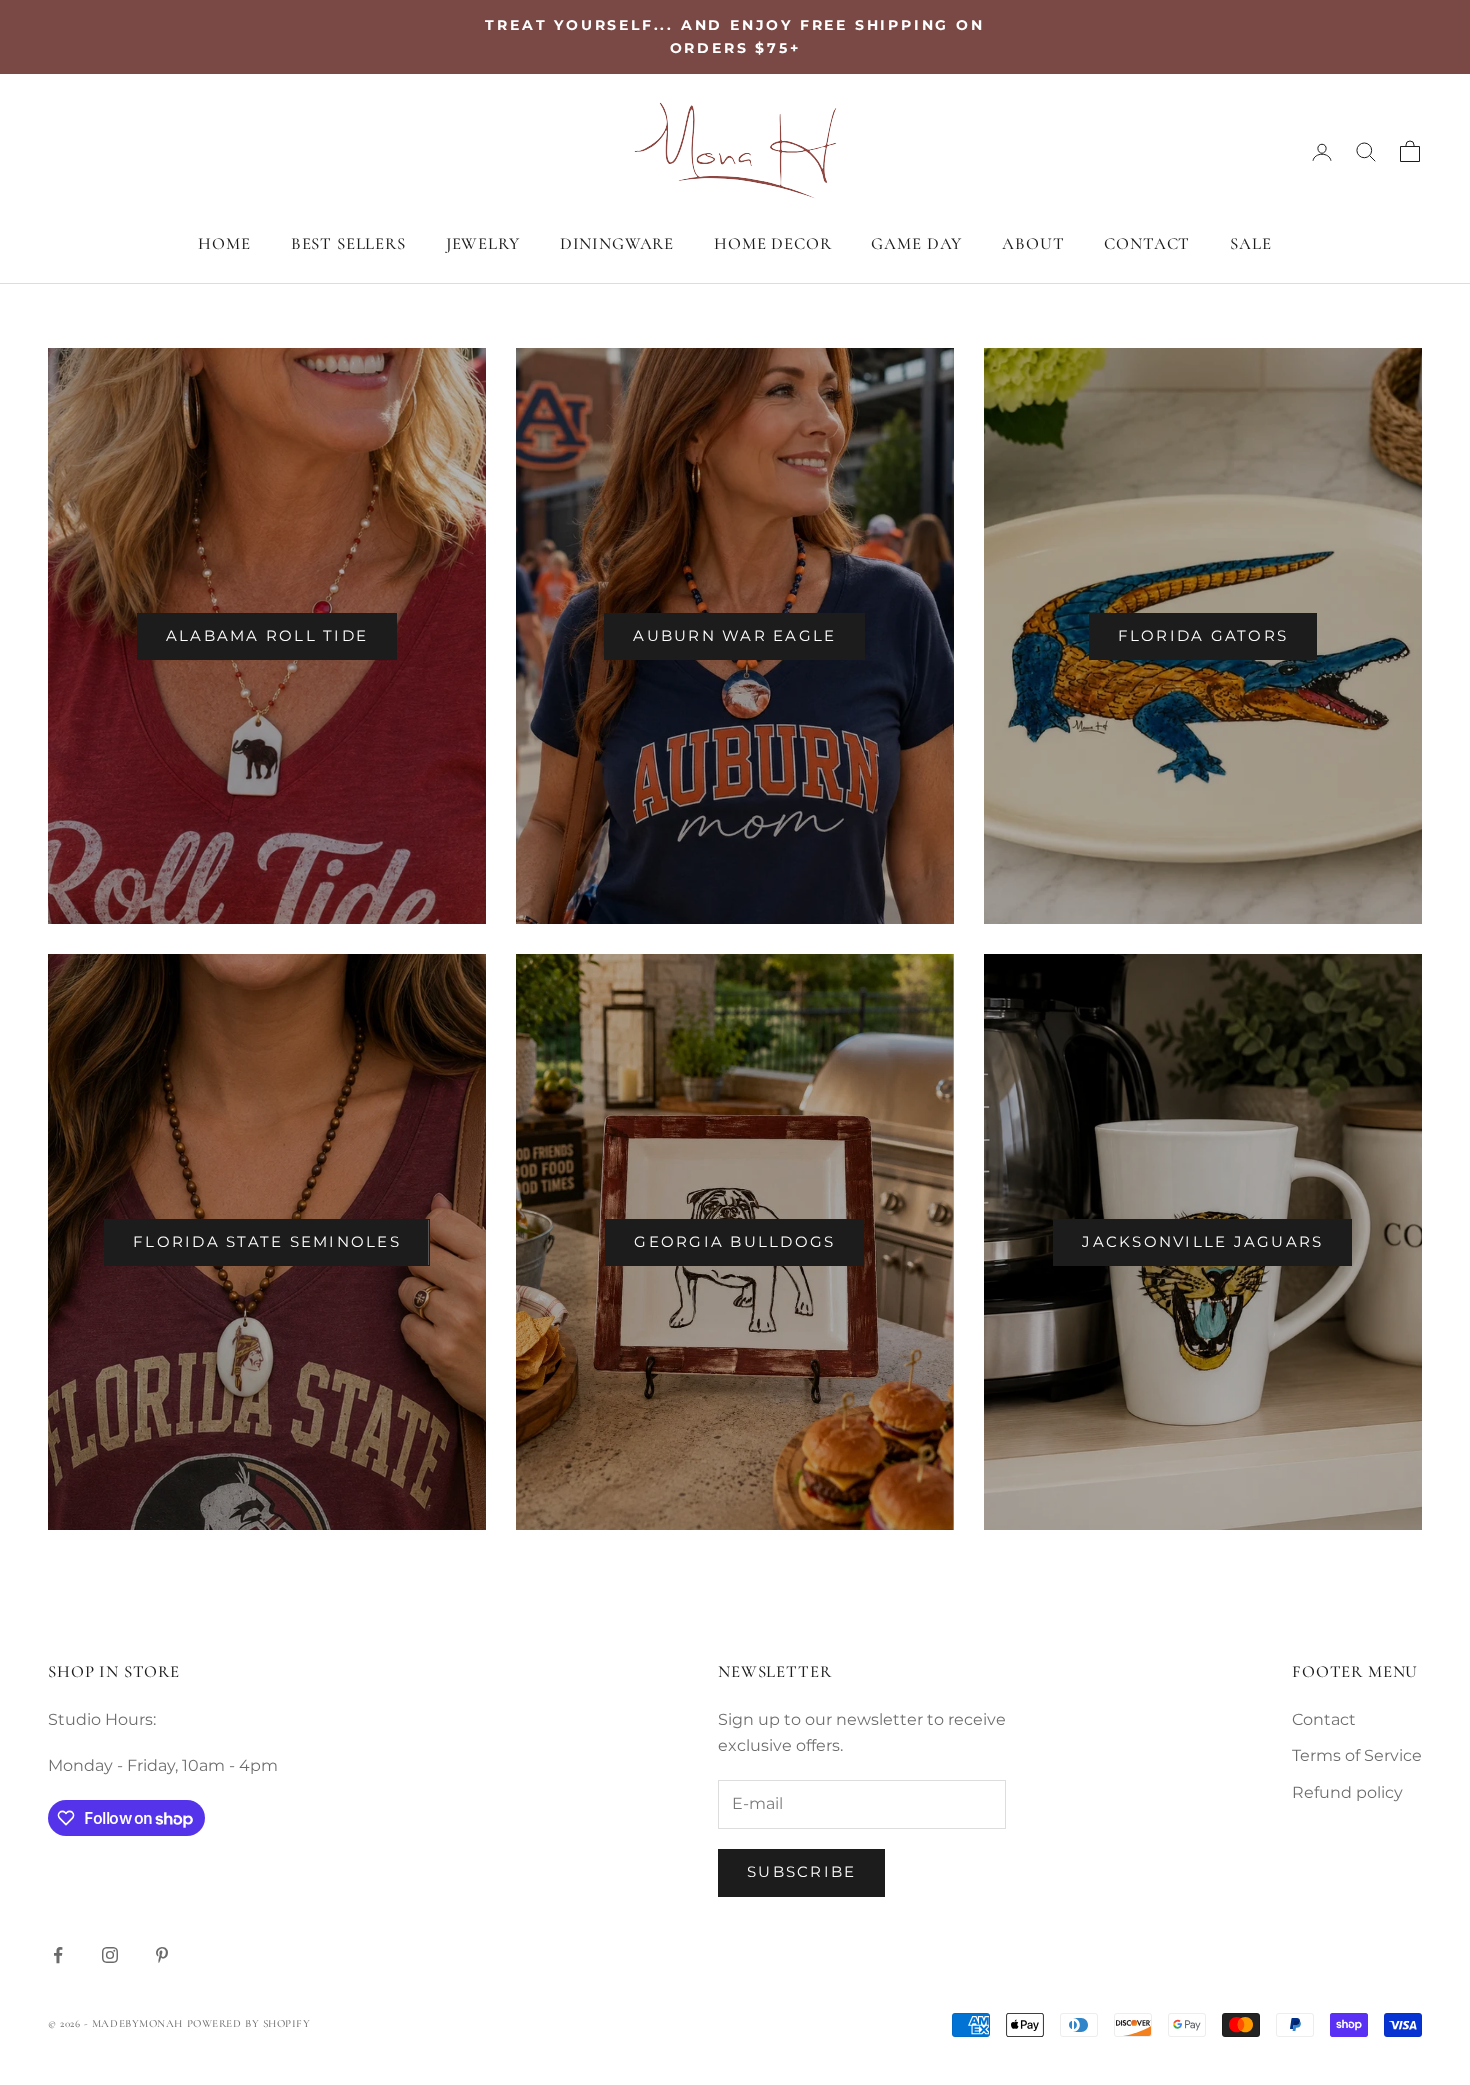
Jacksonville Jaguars (1202, 1241)
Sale (1250, 243)
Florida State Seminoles (267, 1241)
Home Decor (772, 243)
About (1033, 243)
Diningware (617, 243)
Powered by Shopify (249, 2023)
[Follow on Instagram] (110, 1955)
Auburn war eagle (734, 635)
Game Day (916, 243)
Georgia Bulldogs (734, 1241)
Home (224, 243)
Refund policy (1347, 1792)
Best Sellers (348, 243)
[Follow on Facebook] (58, 1955)
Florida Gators (1203, 635)
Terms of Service (1357, 1755)
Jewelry (483, 243)
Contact (1147, 243)
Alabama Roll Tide (267, 635)
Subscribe (801, 1871)
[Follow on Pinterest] (162, 1955)
